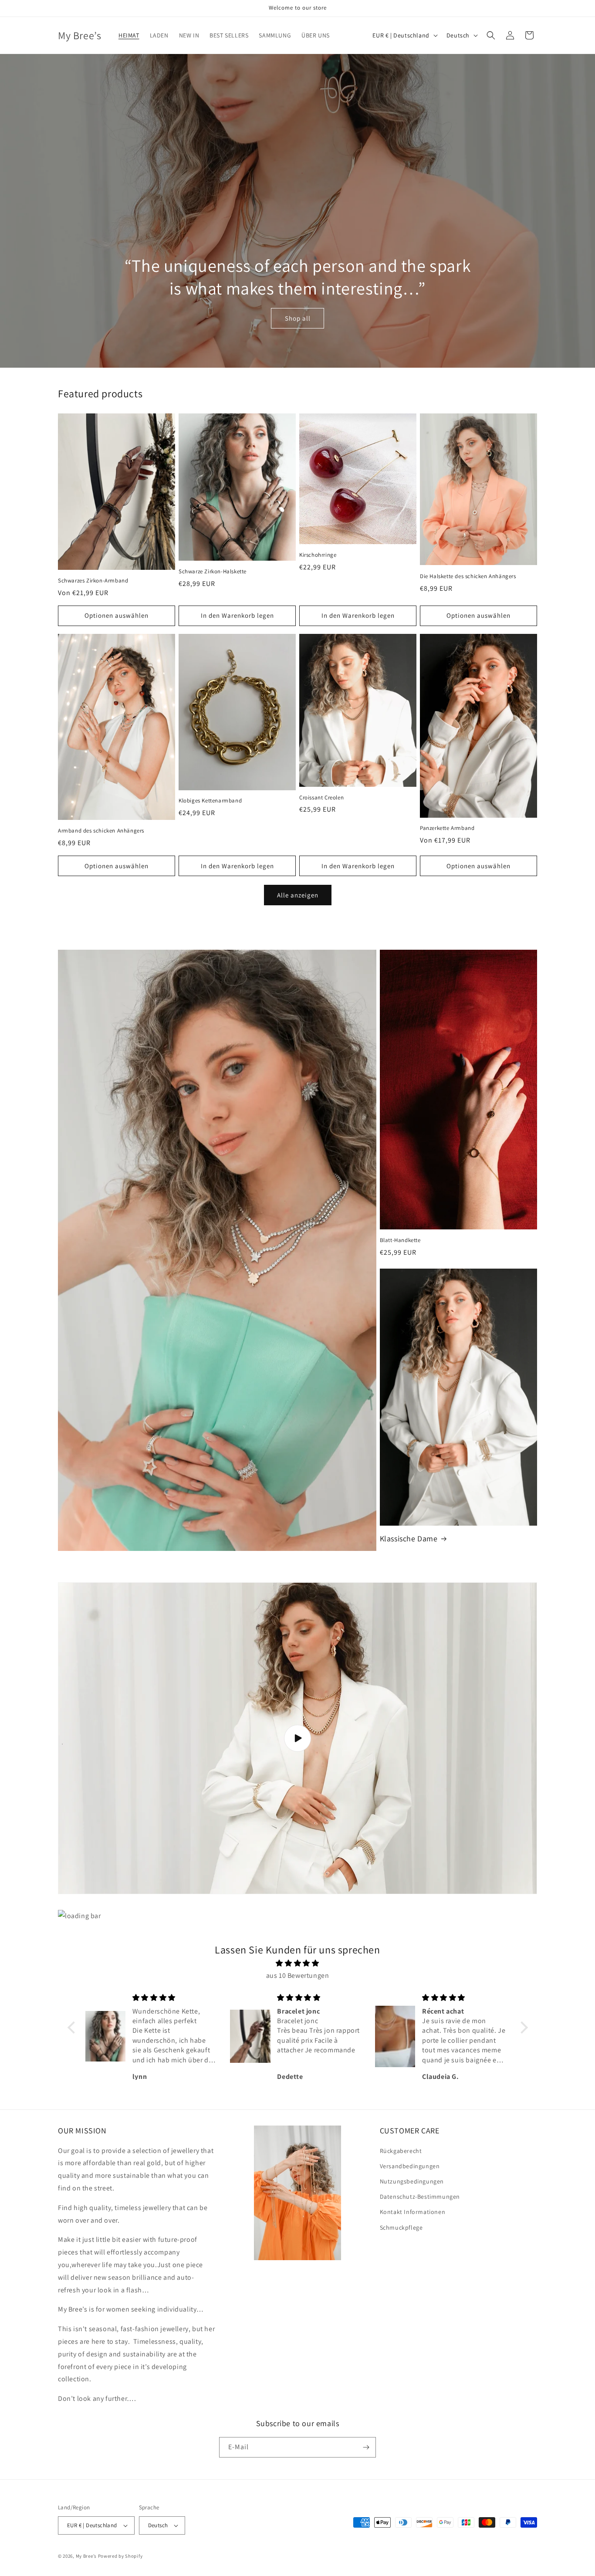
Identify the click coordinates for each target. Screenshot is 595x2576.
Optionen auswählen (117, 615)
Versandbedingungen (410, 2166)
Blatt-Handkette (400, 1240)
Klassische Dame (409, 1538)
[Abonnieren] (366, 2447)
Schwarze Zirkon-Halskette (213, 572)
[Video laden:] (297, 1738)
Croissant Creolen (321, 798)
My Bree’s (87, 2556)
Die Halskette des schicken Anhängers (468, 576)
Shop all (298, 318)
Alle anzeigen (298, 895)
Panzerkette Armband (447, 828)
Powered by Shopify (120, 2556)
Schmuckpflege (401, 2227)
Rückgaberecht (401, 2151)
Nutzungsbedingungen (412, 2181)
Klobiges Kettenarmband (210, 801)
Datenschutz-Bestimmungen (420, 2197)
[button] (491, 35)
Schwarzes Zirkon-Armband (93, 581)
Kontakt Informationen (413, 2212)
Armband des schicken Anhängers (101, 831)
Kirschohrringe (318, 555)
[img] (298, 1963)
